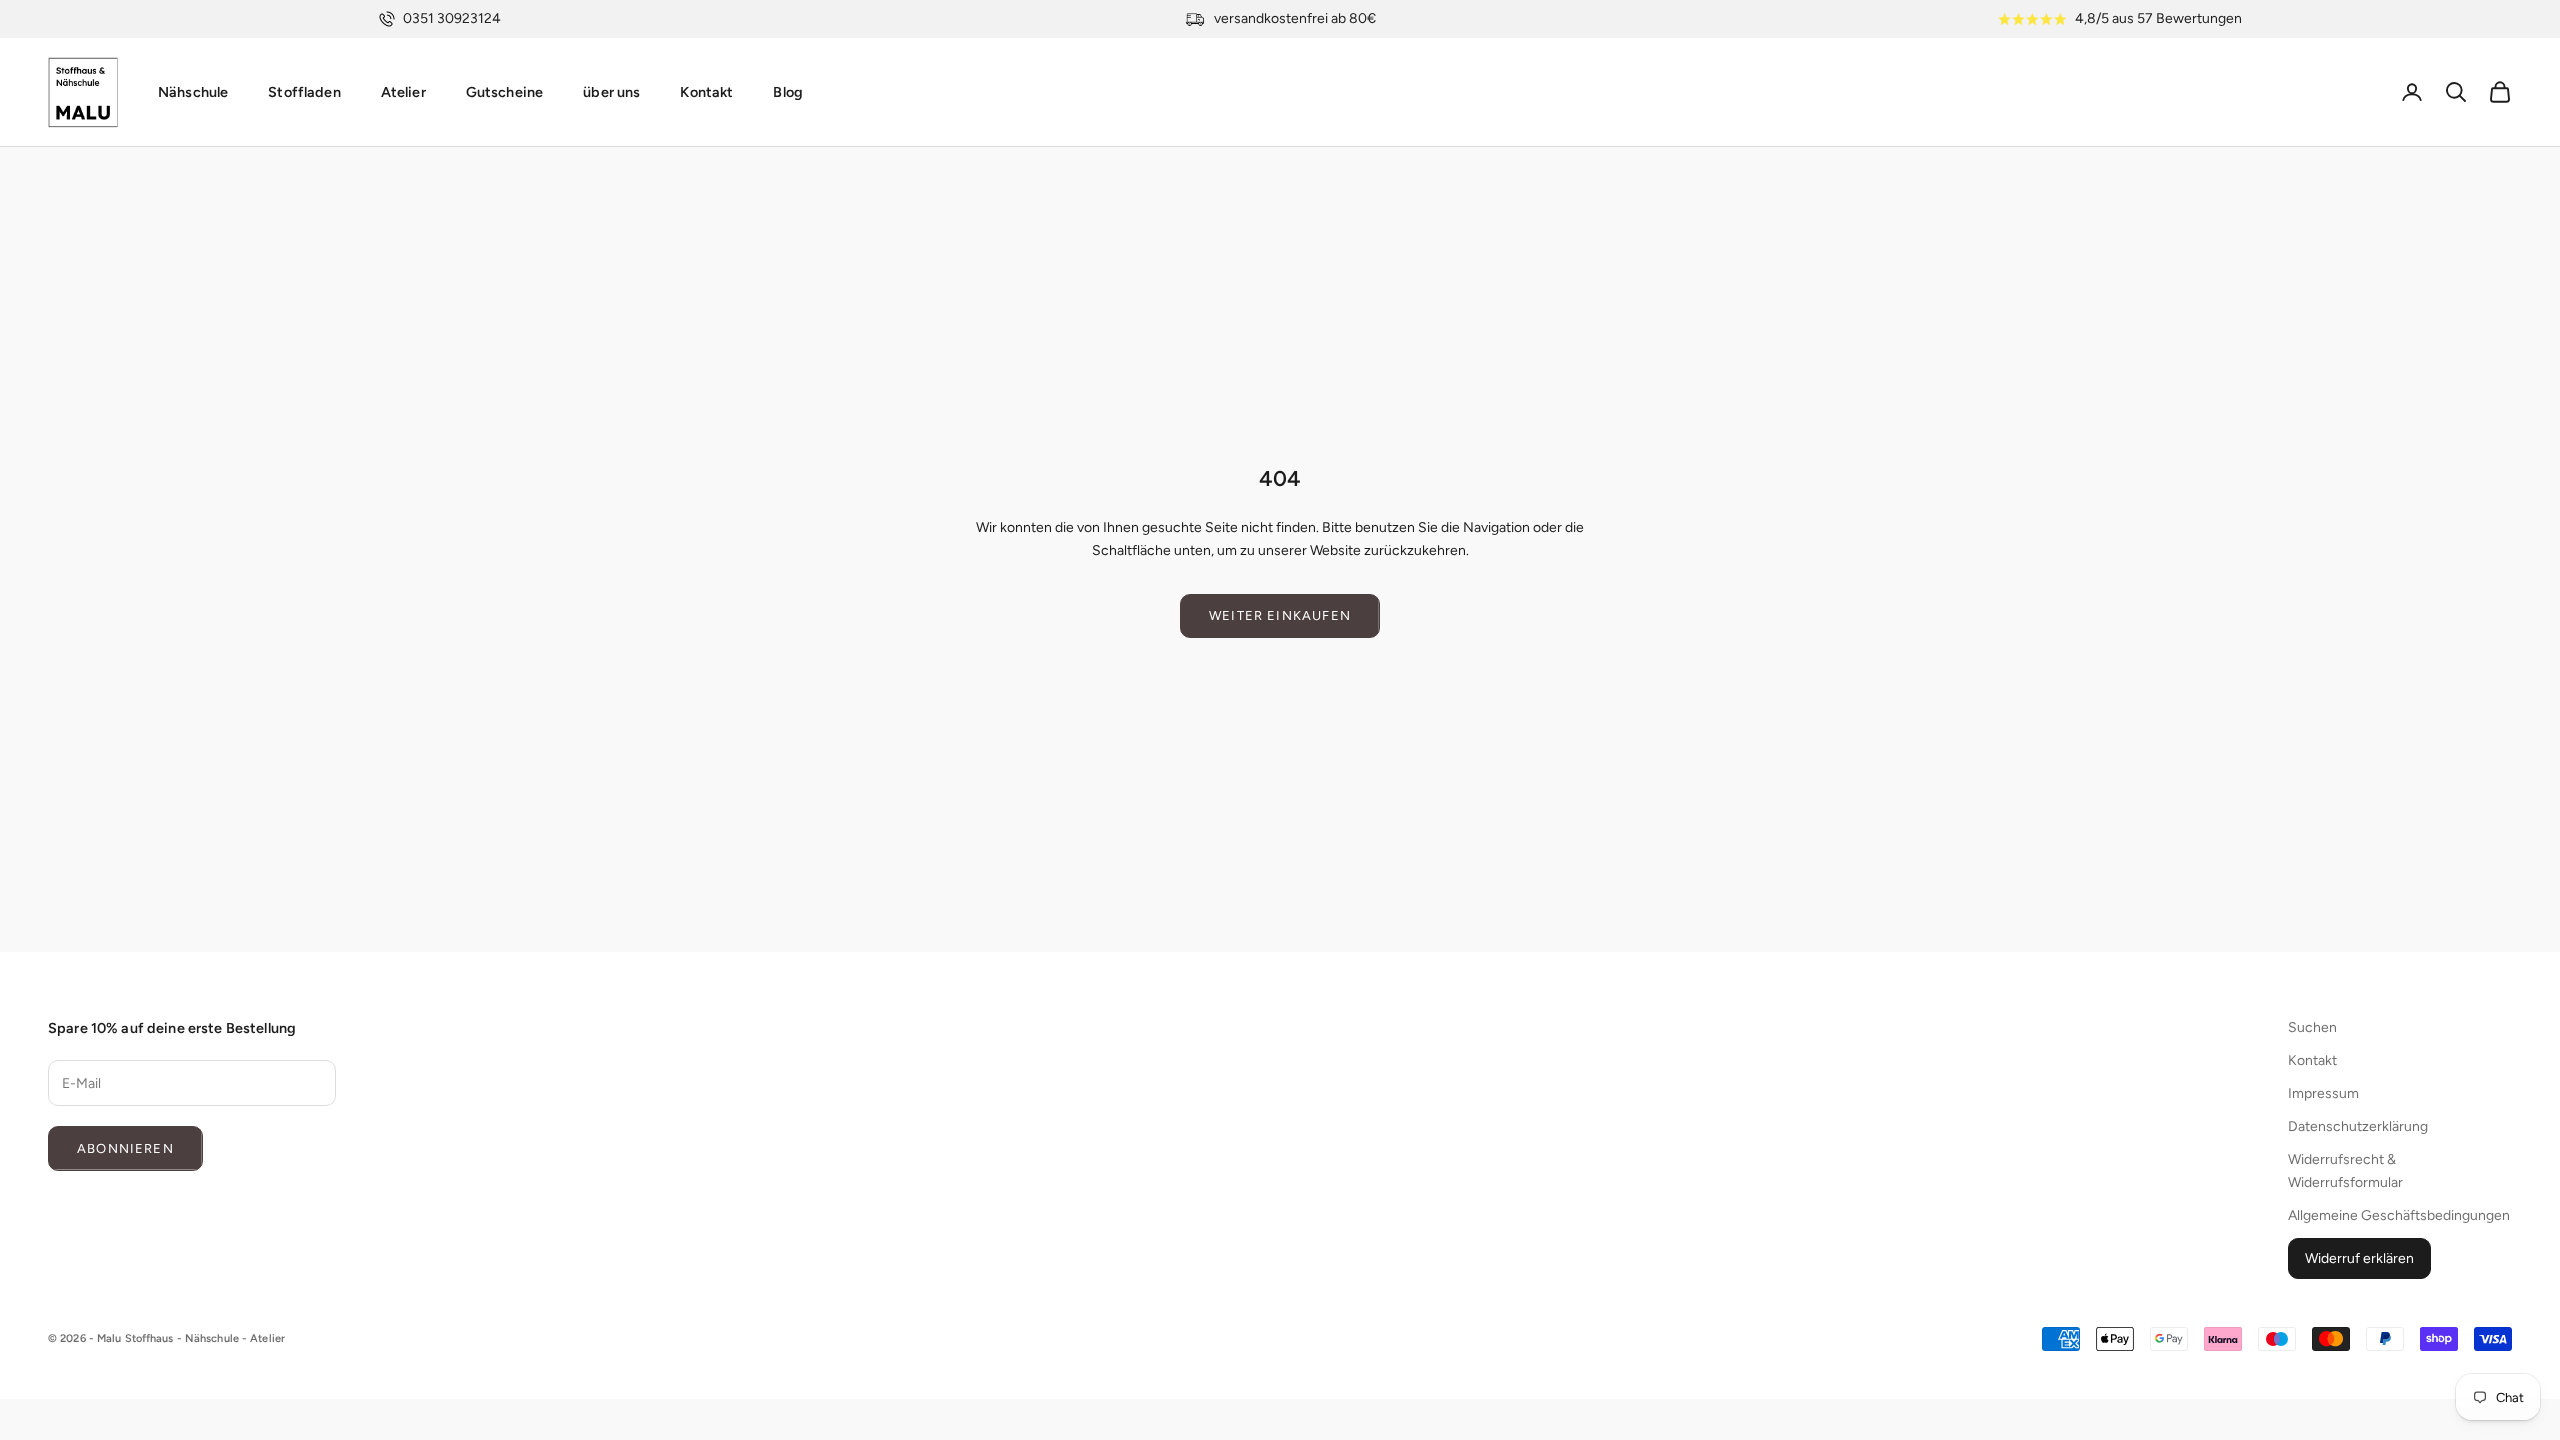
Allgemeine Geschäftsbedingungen (2399, 1215)
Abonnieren (125, 1148)
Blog (788, 92)
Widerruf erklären (2359, 1258)
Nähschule (193, 92)
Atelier (403, 92)
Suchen (2312, 1027)
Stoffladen (304, 92)
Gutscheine (504, 92)
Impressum (2323, 1093)
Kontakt (706, 92)
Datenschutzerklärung (2358, 1126)
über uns (611, 92)
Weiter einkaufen (1280, 615)
